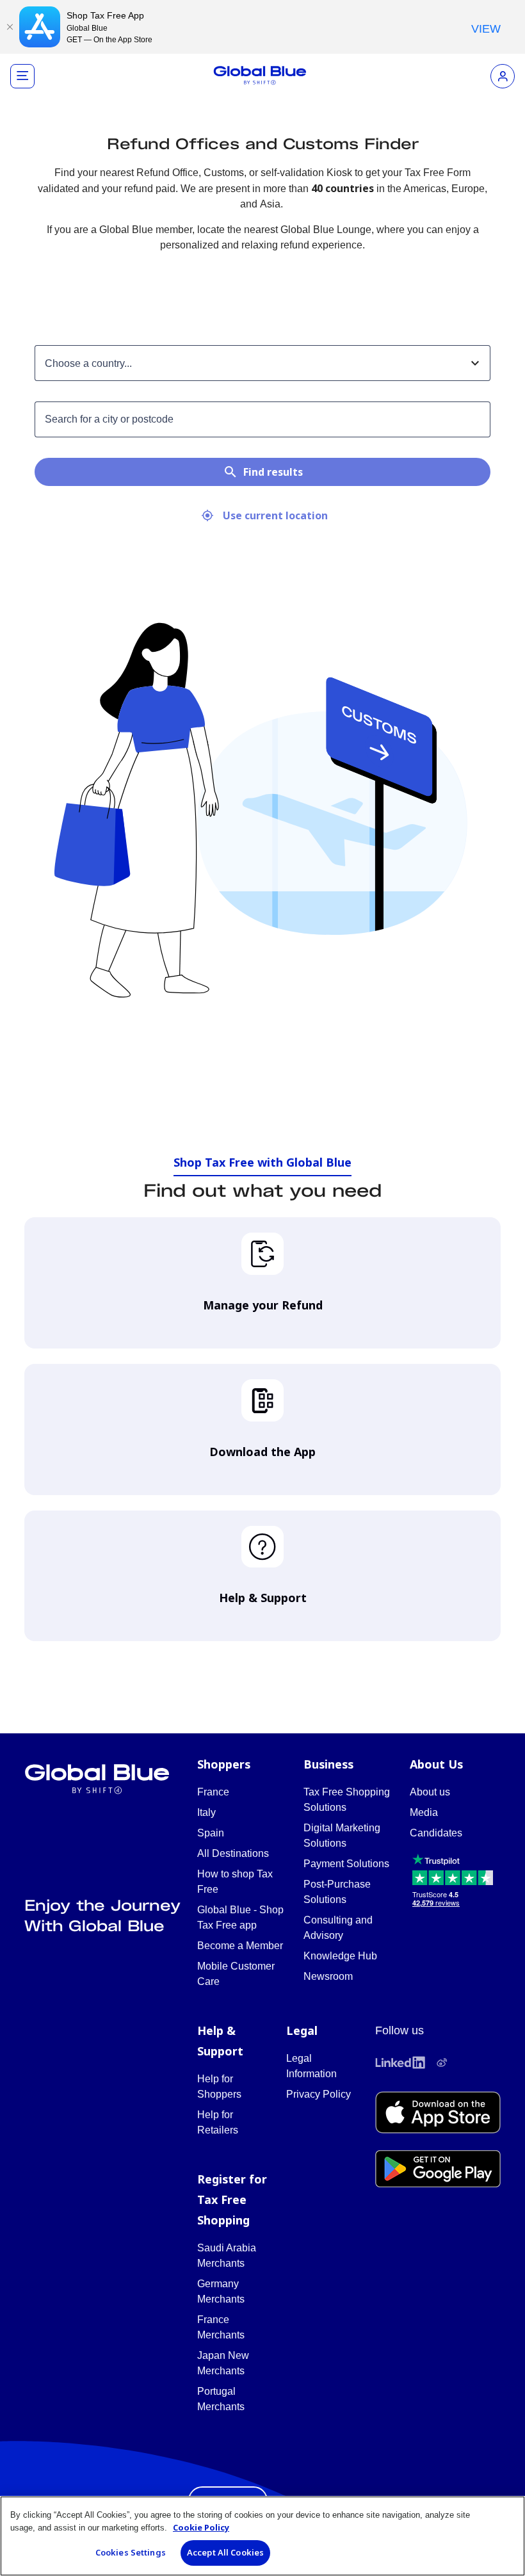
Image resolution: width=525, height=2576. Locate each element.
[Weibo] (442, 2062)
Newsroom (328, 1976)
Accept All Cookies (225, 2552)
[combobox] (251, 363)
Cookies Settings (131, 2552)
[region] (262, 2536)
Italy (206, 1812)
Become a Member (240, 1946)
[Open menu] (22, 76)
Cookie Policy (201, 2527)
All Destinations (233, 1853)
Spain (211, 1833)
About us (430, 1792)
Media (424, 1812)
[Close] (10, 27)
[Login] (503, 76)
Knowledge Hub (340, 1956)
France (213, 1792)
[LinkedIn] (400, 2062)
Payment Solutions (346, 1864)
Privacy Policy (319, 2094)
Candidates (436, 1833)
